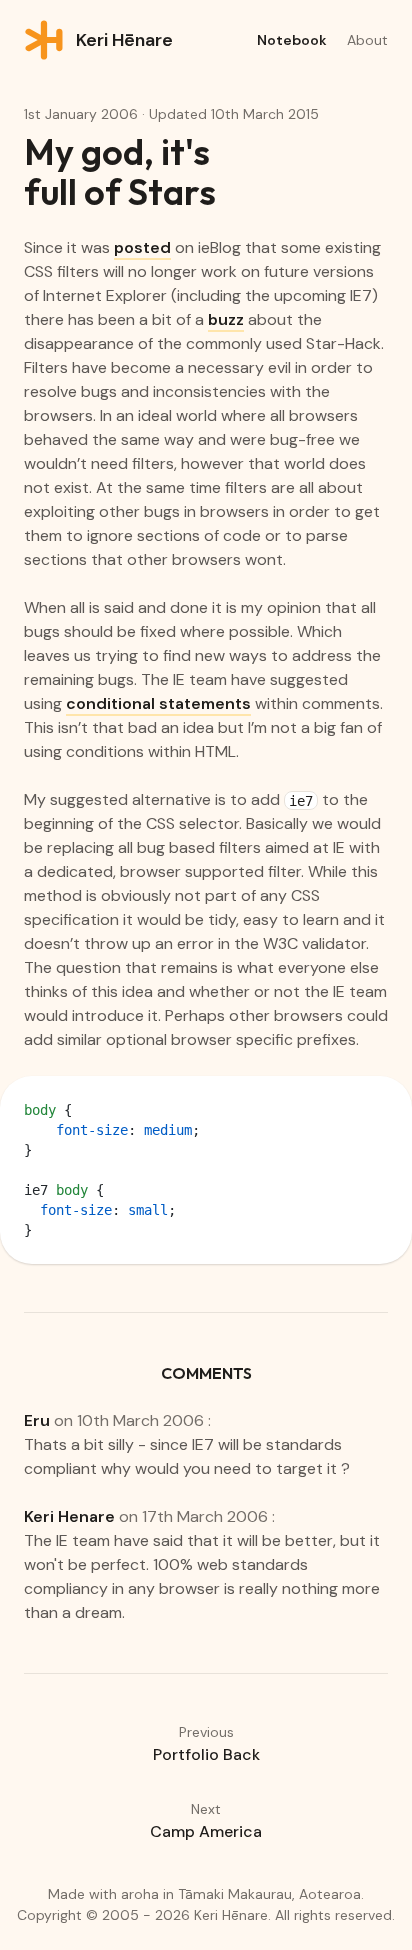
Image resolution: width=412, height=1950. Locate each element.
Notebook (292, 40)
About (367, 40)
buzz (226, 319)
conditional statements (158, 703)
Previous (206, 1744)
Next (206, 1821)
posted (142, 247)
